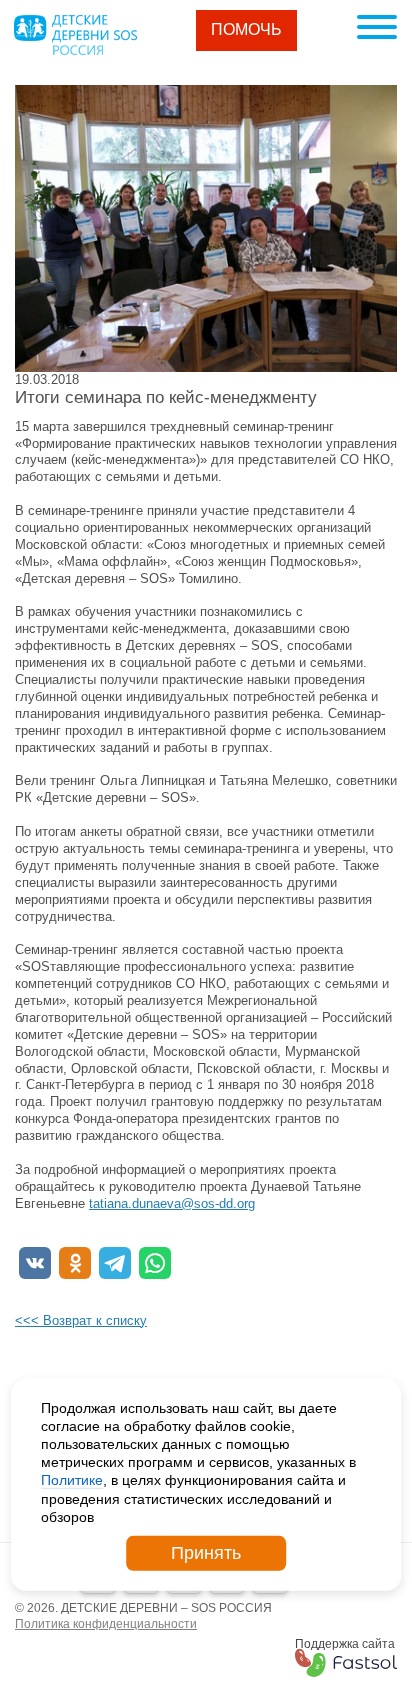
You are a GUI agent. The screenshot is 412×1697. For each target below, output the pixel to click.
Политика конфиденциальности (106, 1624)
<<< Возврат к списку (81, 1320)
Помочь (246, 29)
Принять (206, 1553)
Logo (75, 35)
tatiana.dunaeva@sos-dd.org (172, 1203)
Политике (72, 1480)
